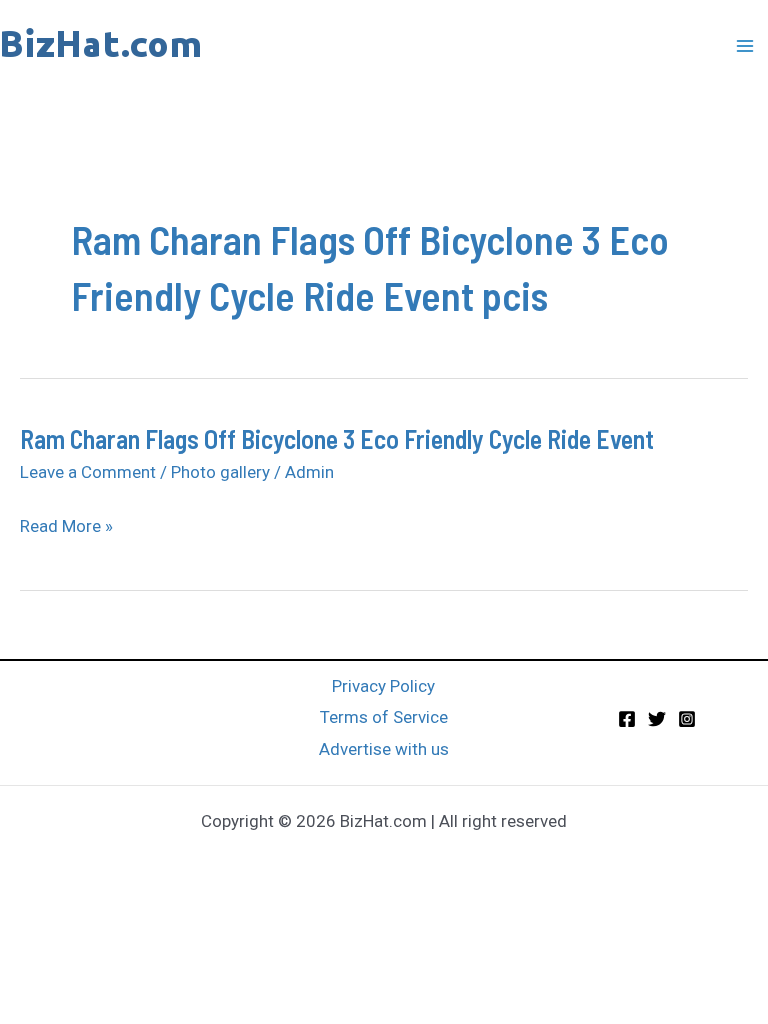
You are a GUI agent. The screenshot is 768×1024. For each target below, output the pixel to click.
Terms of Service (384, 717)
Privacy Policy (383, 686)
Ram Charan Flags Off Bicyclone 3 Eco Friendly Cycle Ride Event (337, 438)
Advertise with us (384, 749)
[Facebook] (627, 719)
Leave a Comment (88, 472)
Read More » (66, 527)
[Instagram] (687, 719)
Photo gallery (220, 472)
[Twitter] (657, 719)
